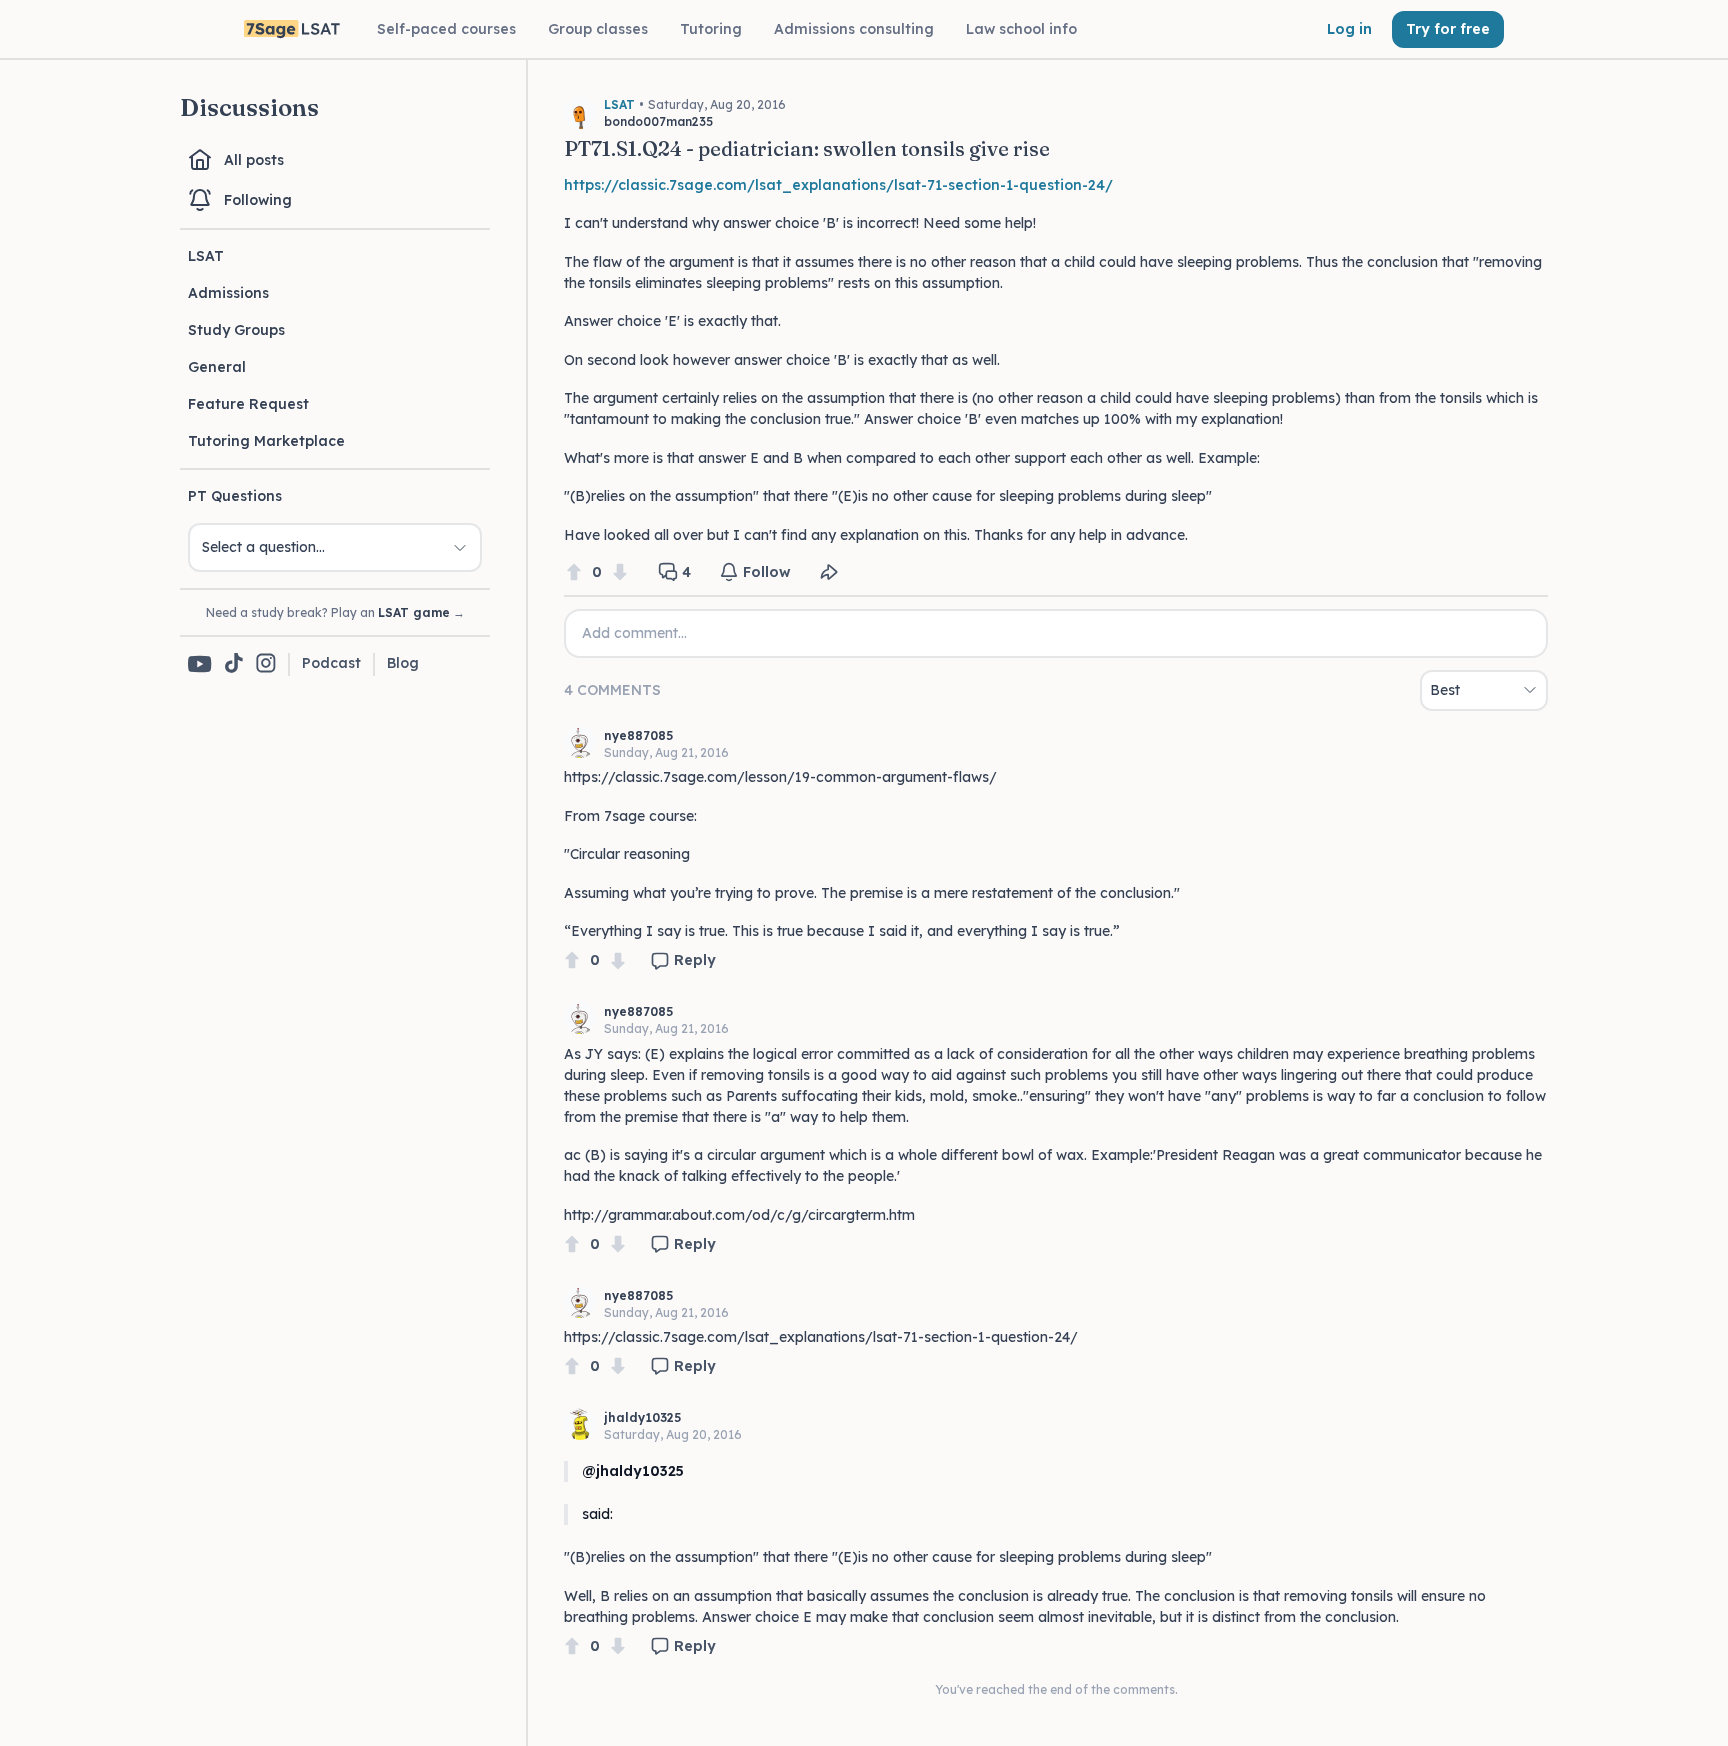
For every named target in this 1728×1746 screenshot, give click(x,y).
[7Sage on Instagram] (266, 664)
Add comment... (634, 633)
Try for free (1448, 29)
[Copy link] (829, 572)
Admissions (228, 293)
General (217, 367)
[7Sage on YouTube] (200, 664)
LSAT (206, 256)
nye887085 (638, 735)
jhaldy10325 (642, 1417)
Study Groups (236, 330)
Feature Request (248, 404)
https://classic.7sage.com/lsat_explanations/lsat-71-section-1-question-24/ (838, 185)
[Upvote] (574, 572)
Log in (1349, 29)
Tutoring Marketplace (266, 441)
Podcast (331, 663)
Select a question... (263, 547)
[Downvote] (620, 572)
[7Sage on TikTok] (234, 664)
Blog (403, 663)
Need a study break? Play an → (335, 612)
